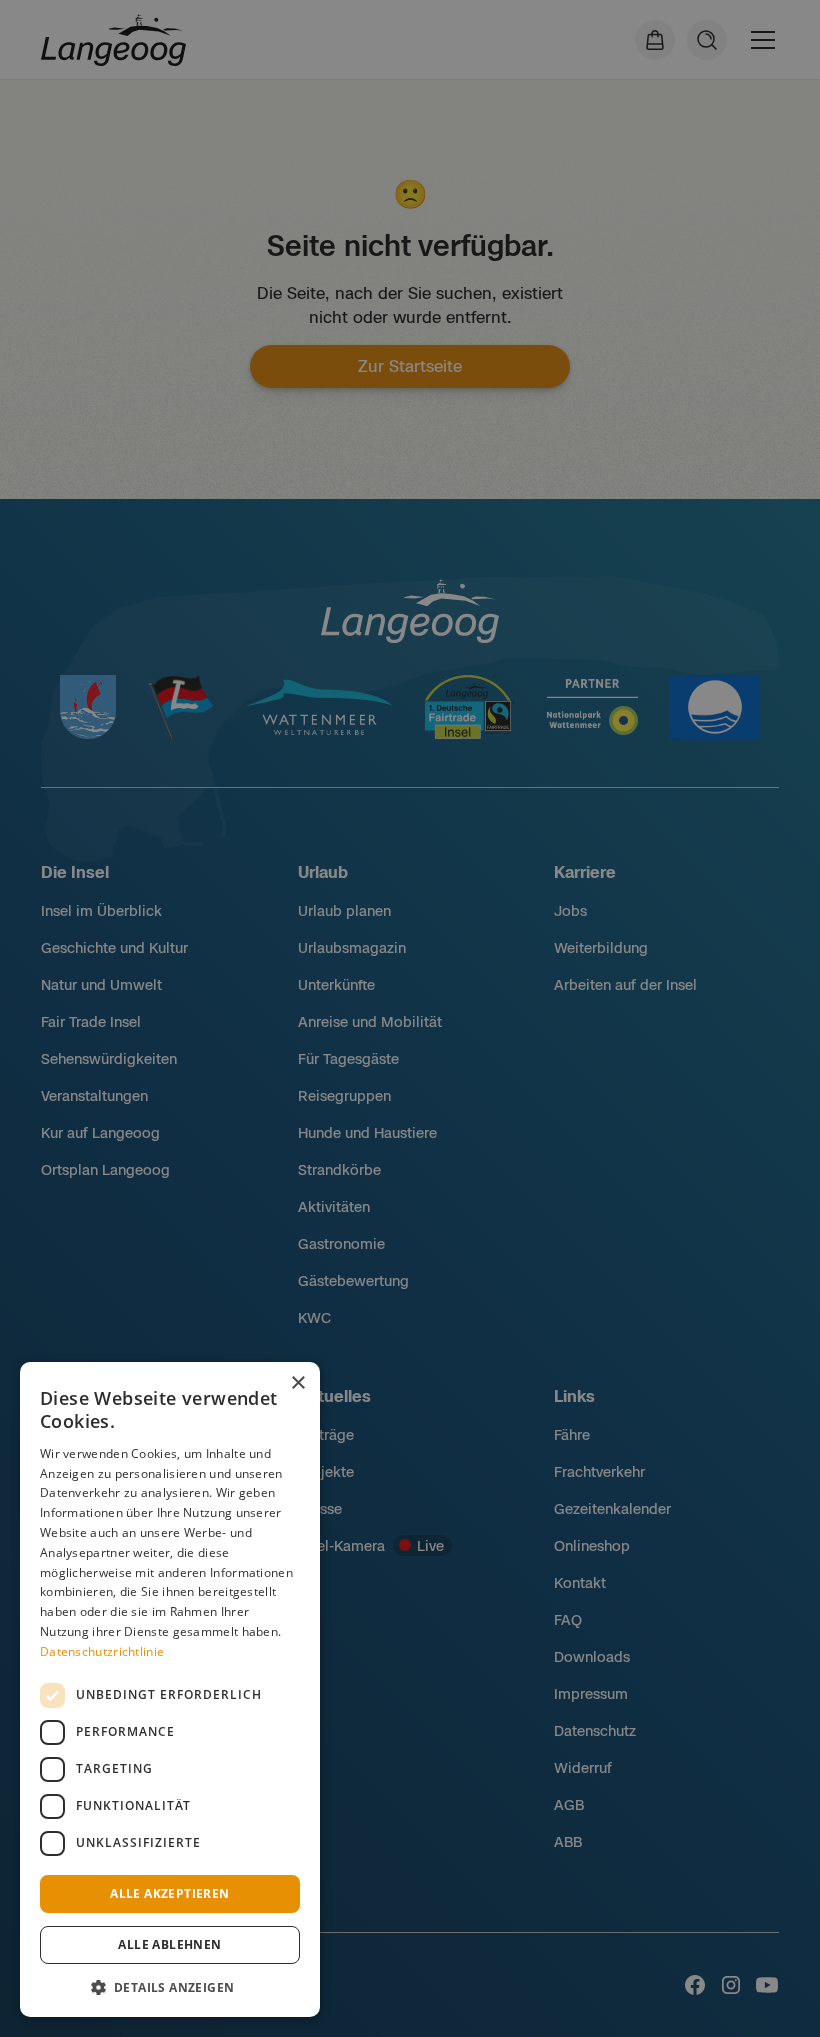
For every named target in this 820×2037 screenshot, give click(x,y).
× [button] (297, 1383)
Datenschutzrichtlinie (102, 1651)
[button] (170, 1987)
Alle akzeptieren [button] (169, 1893)
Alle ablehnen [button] (169, 1944)
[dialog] (170, 1689)
